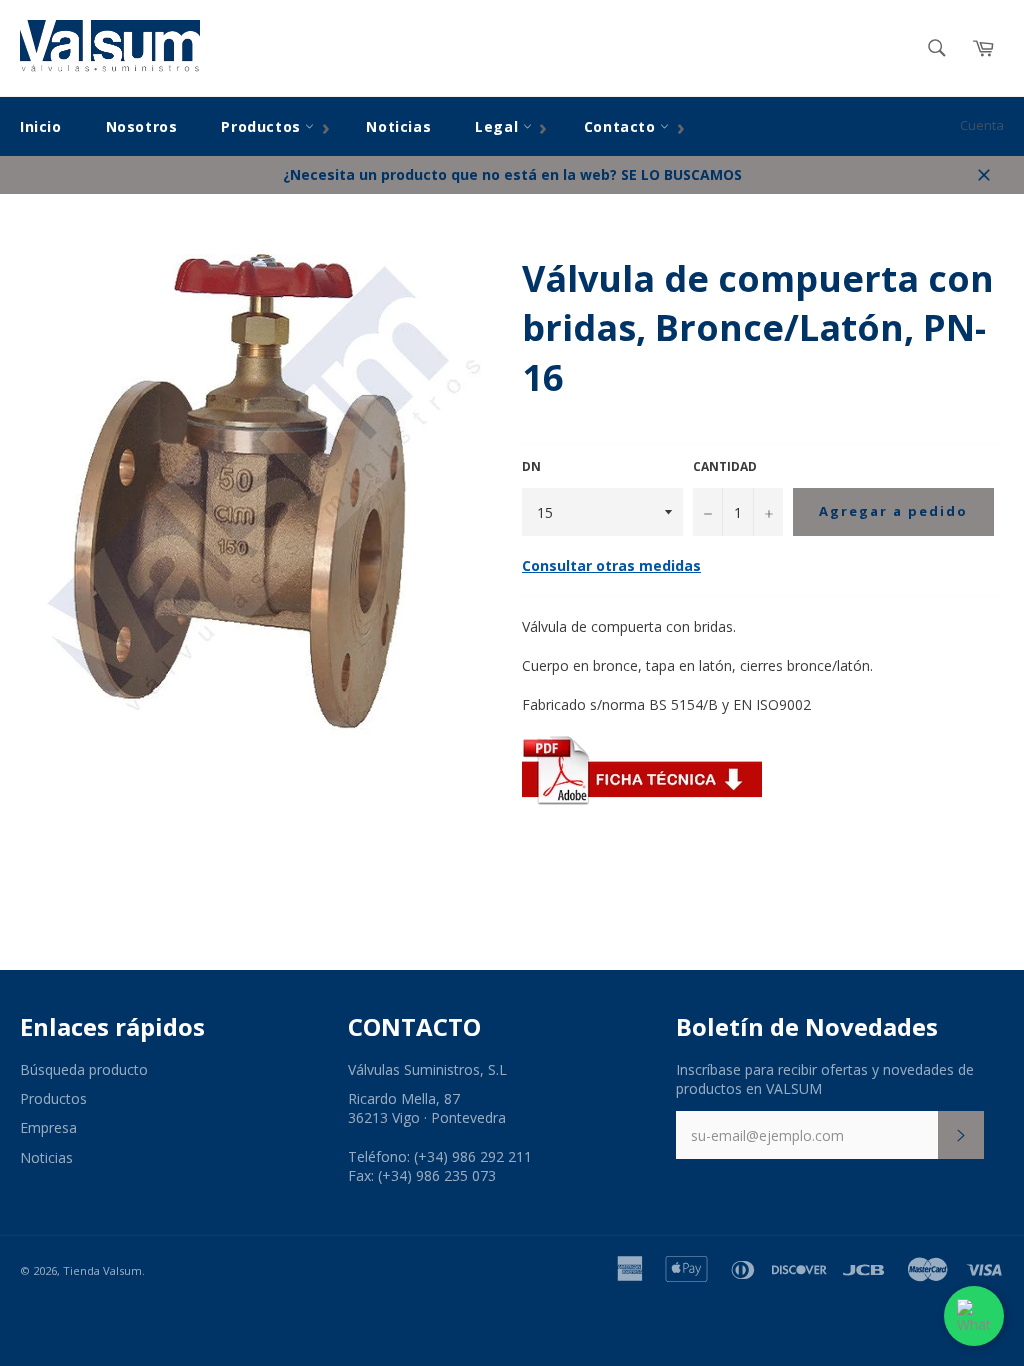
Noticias (398, 126)
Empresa (48, 1127)
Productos (263, 126)
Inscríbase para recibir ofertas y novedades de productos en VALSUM (825, 1079)
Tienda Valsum (102, 1270)
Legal (499, 126)
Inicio (41, 126)
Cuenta (982, 125)
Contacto (622, 126)
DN (531, 467)
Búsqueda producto (84, 1069)
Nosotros (142, 126)
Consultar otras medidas (611, 565)
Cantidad (725, 467)
